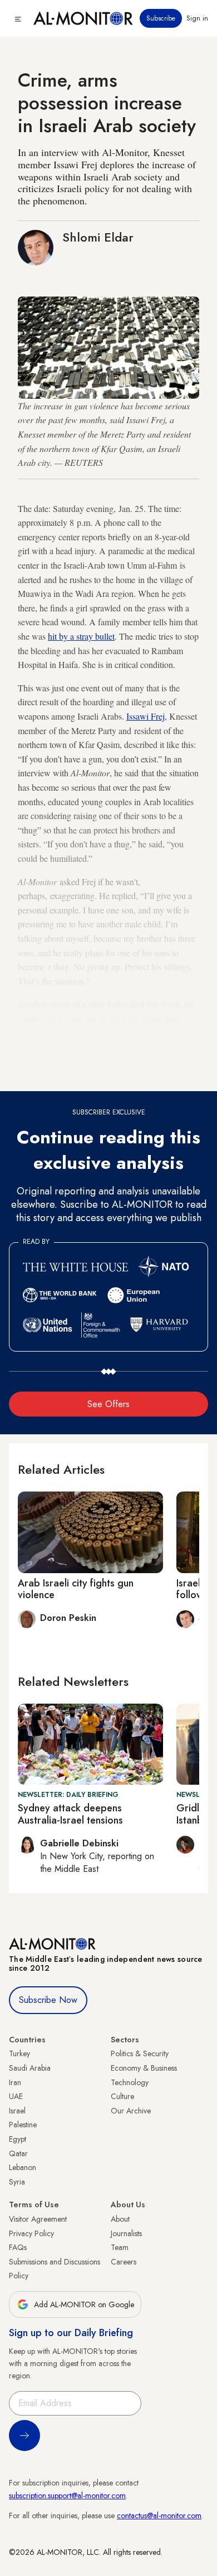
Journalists (126, 2233)
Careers (124, 2262)
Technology (130, 2082)
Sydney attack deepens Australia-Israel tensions (70, 1814)
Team (120, 2247)
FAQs (18, 2247)
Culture (122, 2096)
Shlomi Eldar (98, 237)
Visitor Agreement (38, 2219)
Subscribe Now (48, 2000)
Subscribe (161, 18)
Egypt (18, 2139)
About (120, 2219)
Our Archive (131, 2111)
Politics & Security (140, 2053)
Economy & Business (144, 2068)
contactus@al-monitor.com (159, 2515)
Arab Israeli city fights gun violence (76, 1589)
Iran (15, 2082)
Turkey (19, 2053)
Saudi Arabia (30, 2068)
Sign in (197, 18)
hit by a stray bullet (81, 636)
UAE (16, 2096)
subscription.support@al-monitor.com (67, 2495)
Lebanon (23, 2167)
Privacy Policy (31, 2233)
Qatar (18, 2153)
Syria (17, 2182)
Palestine (23, 2125)
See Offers (108, 1404)
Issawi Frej (146, 716)
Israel (17, 2111)
